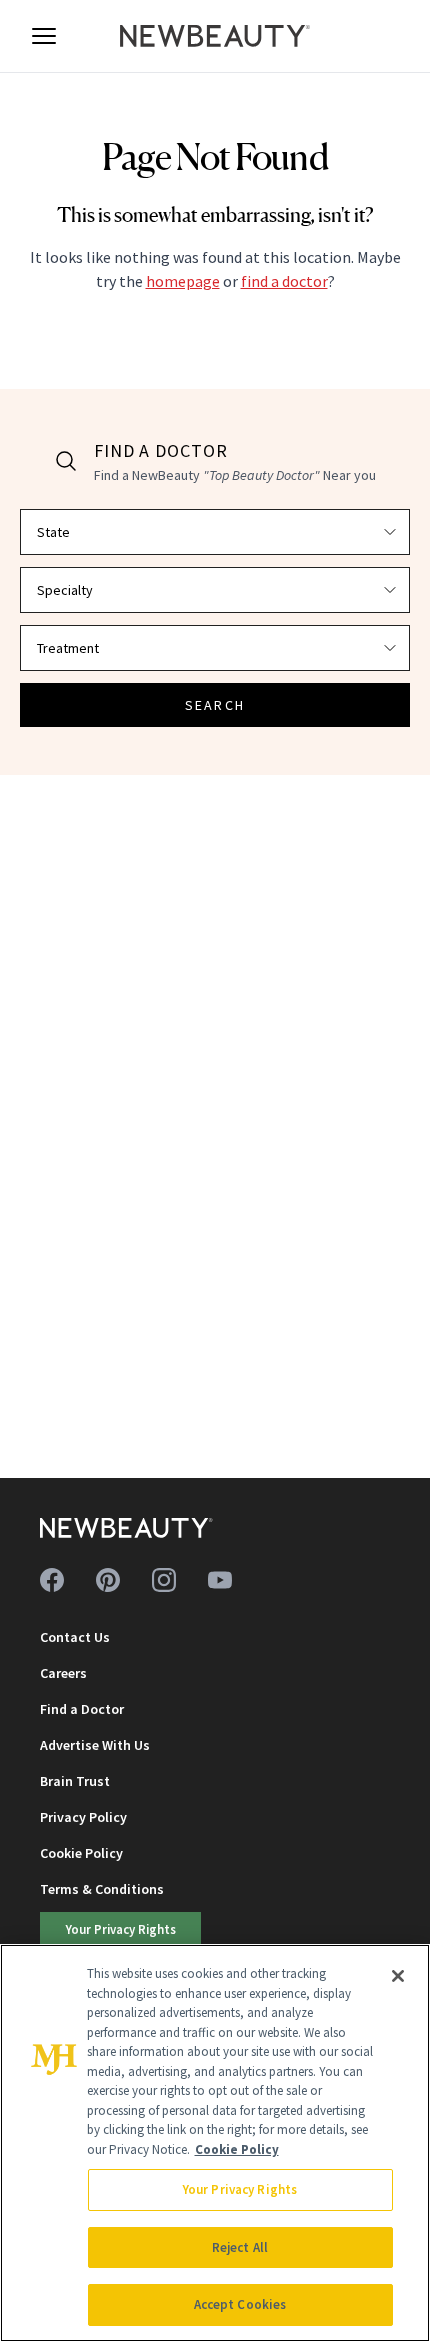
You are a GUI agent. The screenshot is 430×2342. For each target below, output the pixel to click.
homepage (183, 281)
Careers (63, 1673)
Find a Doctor (82, 1709)
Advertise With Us (95, 1745)
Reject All (240, 2247)
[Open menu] (44, 36)
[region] (215, 2143)
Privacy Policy (83, 1817)
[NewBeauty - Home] (215, 36)
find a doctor (284, 281)
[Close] (398, 1976)
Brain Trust (75, 1781)
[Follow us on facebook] (52, 1580)
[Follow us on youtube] (220, 1580)
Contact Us (75, 1637)
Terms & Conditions (102, 1889)
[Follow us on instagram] (164, 1580)
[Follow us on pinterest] (108, 1580)
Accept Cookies (240, 2304)
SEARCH (215, 705)
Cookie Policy (81, 1853)
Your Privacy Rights (121, 1929)
